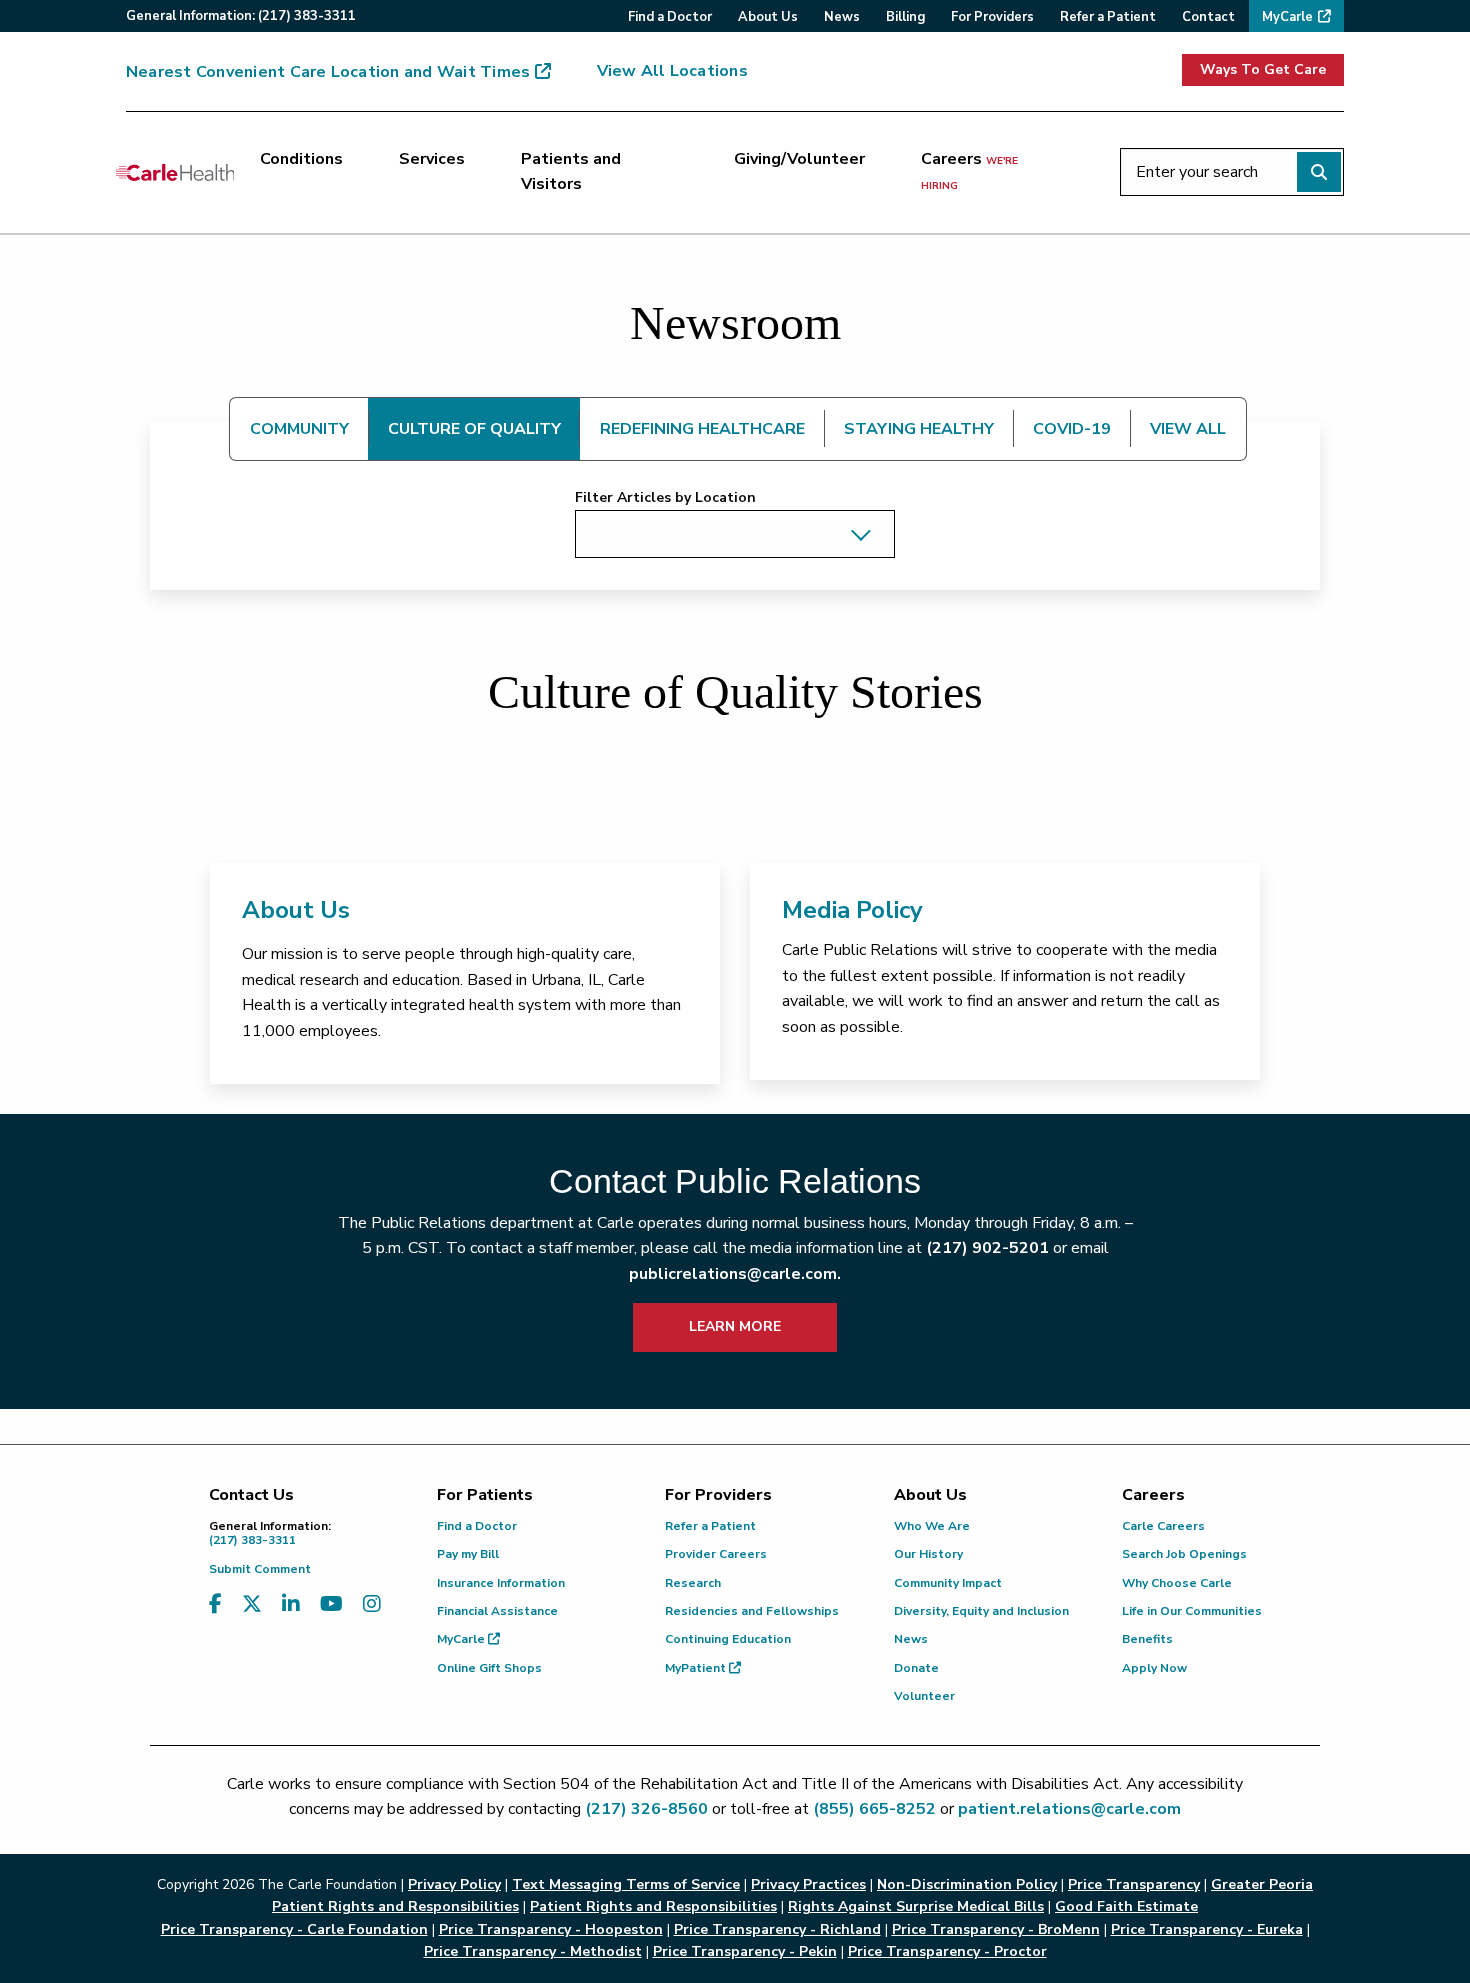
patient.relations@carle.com (1069, 1809)
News (911, 1639)
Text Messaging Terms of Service (626, 1884)
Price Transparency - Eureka (1207, 1929)
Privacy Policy (454, 1884)
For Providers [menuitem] (992, 17)
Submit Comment (260, 1569)
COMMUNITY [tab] (299, 429)
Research (693, 1583)
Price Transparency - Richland (777, 1929)
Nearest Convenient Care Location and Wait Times (328, 72)
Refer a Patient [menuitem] (1108, 17)
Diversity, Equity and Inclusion (981, 1611)
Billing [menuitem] (905, 17)
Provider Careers (716, 1554)
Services (432, 159)
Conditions (301, 159)
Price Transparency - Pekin (745, 1951)
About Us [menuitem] (768, 17)
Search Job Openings (1184, 1554)
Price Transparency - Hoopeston (551, 1929)
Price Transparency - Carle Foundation (294, 1929)
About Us (296, 910)
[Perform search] (1319, 172)
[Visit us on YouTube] (331, 1604)
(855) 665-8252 (874, 1809)
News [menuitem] (842, 17)
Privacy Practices (808, 1884)
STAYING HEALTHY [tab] (919, 429)
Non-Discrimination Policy (967, 1884)
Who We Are (932, 1526)
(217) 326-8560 (646, 1809)
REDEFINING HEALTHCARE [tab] (702, 429)
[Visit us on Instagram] (372, 1604)
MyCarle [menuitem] (1287, 17)
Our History (928, 1554)
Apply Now (1154, 1668)
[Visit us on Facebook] (215, 1604)
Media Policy (852, 910)
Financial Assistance (497, 1611)
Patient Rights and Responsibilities (653, 1906)
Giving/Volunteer (799, 159)
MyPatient (697, 1668)
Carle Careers (1163, 1526)
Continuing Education (728, 1639)
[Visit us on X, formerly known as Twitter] (252, 1604)
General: (241, 16)
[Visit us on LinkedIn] (291, 1604)
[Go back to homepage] (175, 172)
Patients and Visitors (571, 172)
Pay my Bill (468, 1554)
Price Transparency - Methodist (533, 1951)
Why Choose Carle (1177, 1583)
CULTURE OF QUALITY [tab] (474, 429)
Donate (916, 1668)
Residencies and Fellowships (752, 1611)
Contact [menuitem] (1208, 17)
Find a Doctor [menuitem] (670, 17)
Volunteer (924, 1696)
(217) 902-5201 (987, 1248)
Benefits (1147, 1639)
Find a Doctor (477, 1526)
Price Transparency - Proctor (947, 1951)
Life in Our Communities (1192, 1611)
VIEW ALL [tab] (1188, 429)
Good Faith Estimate (1126, 1906)
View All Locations (672, 71)
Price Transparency (1134, 1884)
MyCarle (462, 1639)
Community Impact (948, 1583)
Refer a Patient (710, 1526)
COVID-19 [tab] (1072, 429)
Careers (969, 171)
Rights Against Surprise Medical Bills (916, 1906)
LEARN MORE (735, 1326)
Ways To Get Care (1263, 69)
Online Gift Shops (489, 1668)
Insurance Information (501, 1583)
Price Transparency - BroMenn (996, 1929)
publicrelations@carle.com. (735, 1274)
